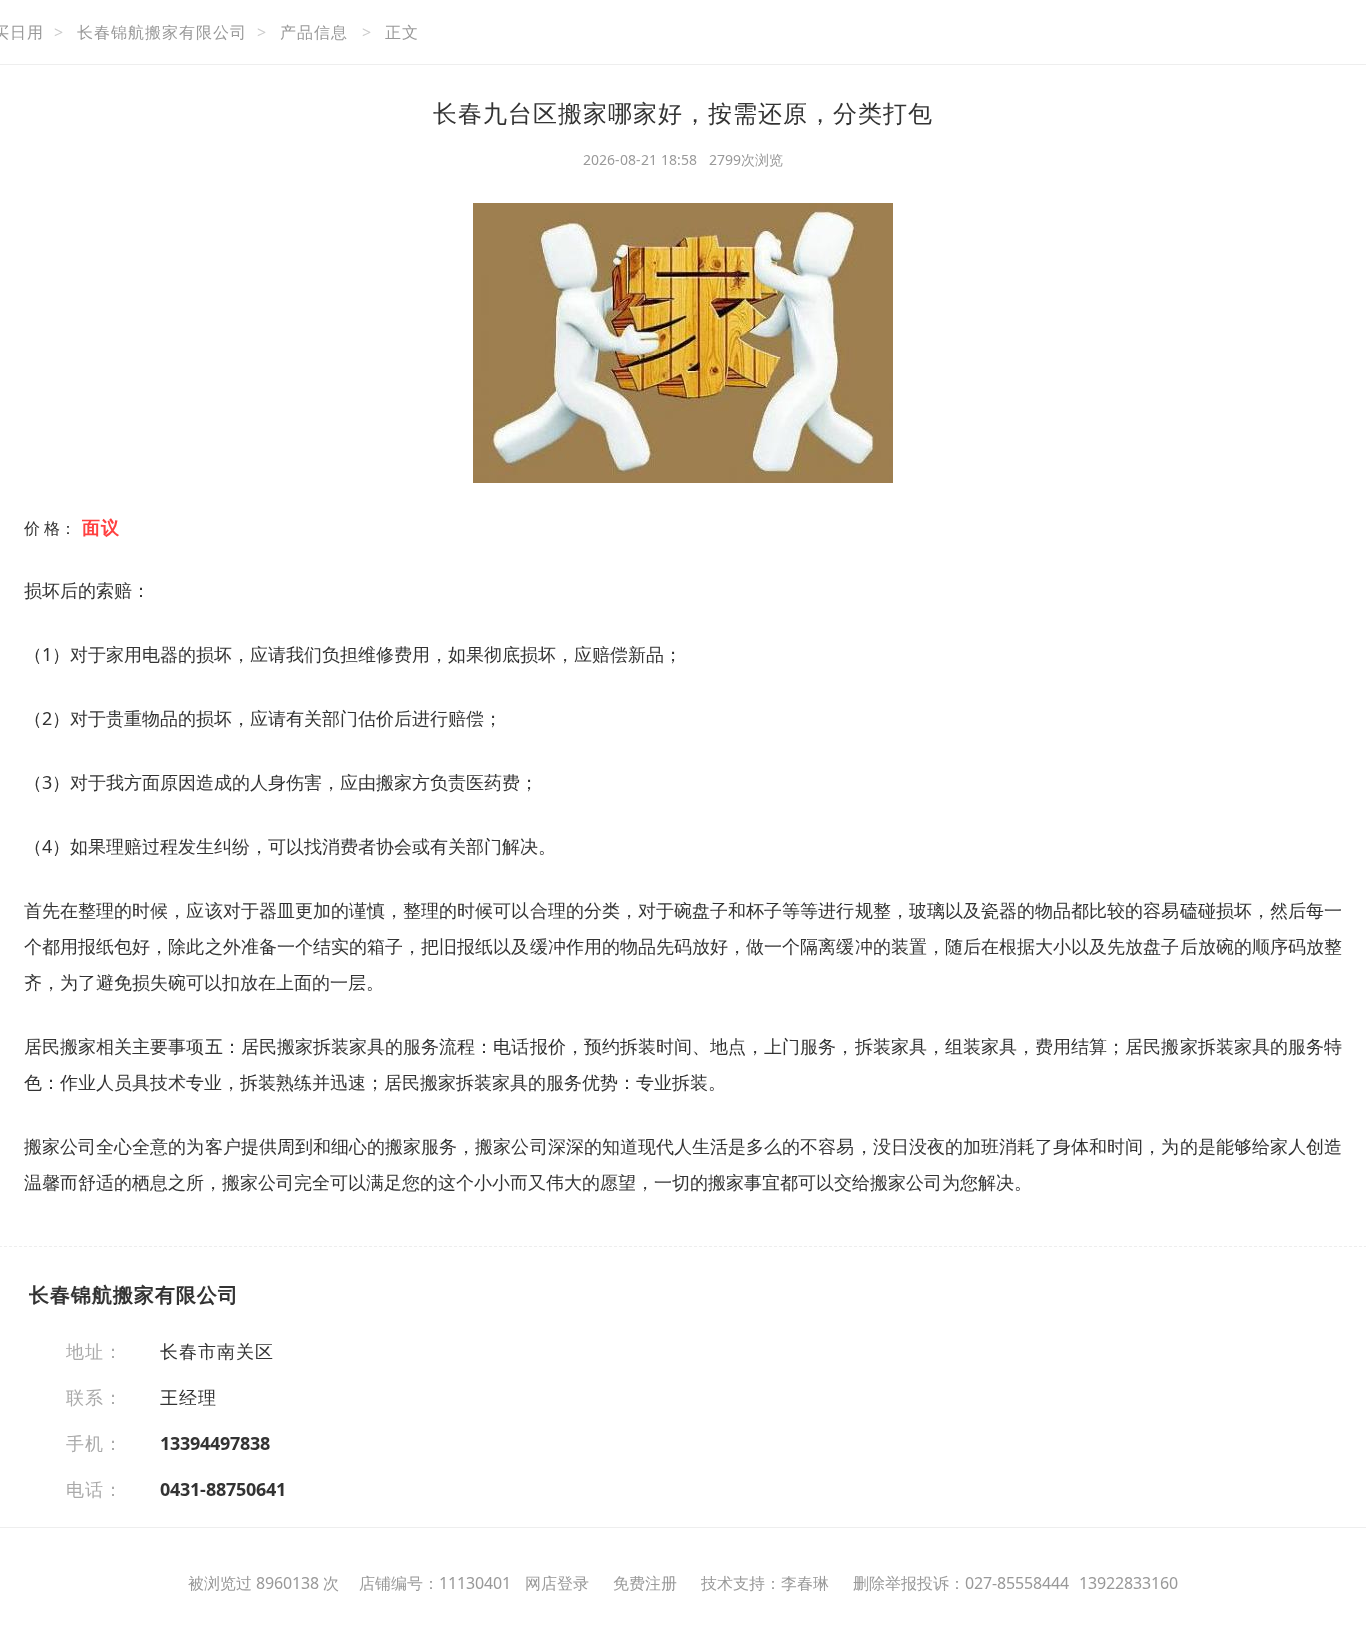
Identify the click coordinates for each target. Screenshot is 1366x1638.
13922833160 (1128, 1583)
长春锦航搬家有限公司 (162, 32)
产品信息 (314, 32)
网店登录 (557, 1583)
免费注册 (645, 1583)
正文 (402, 32)
